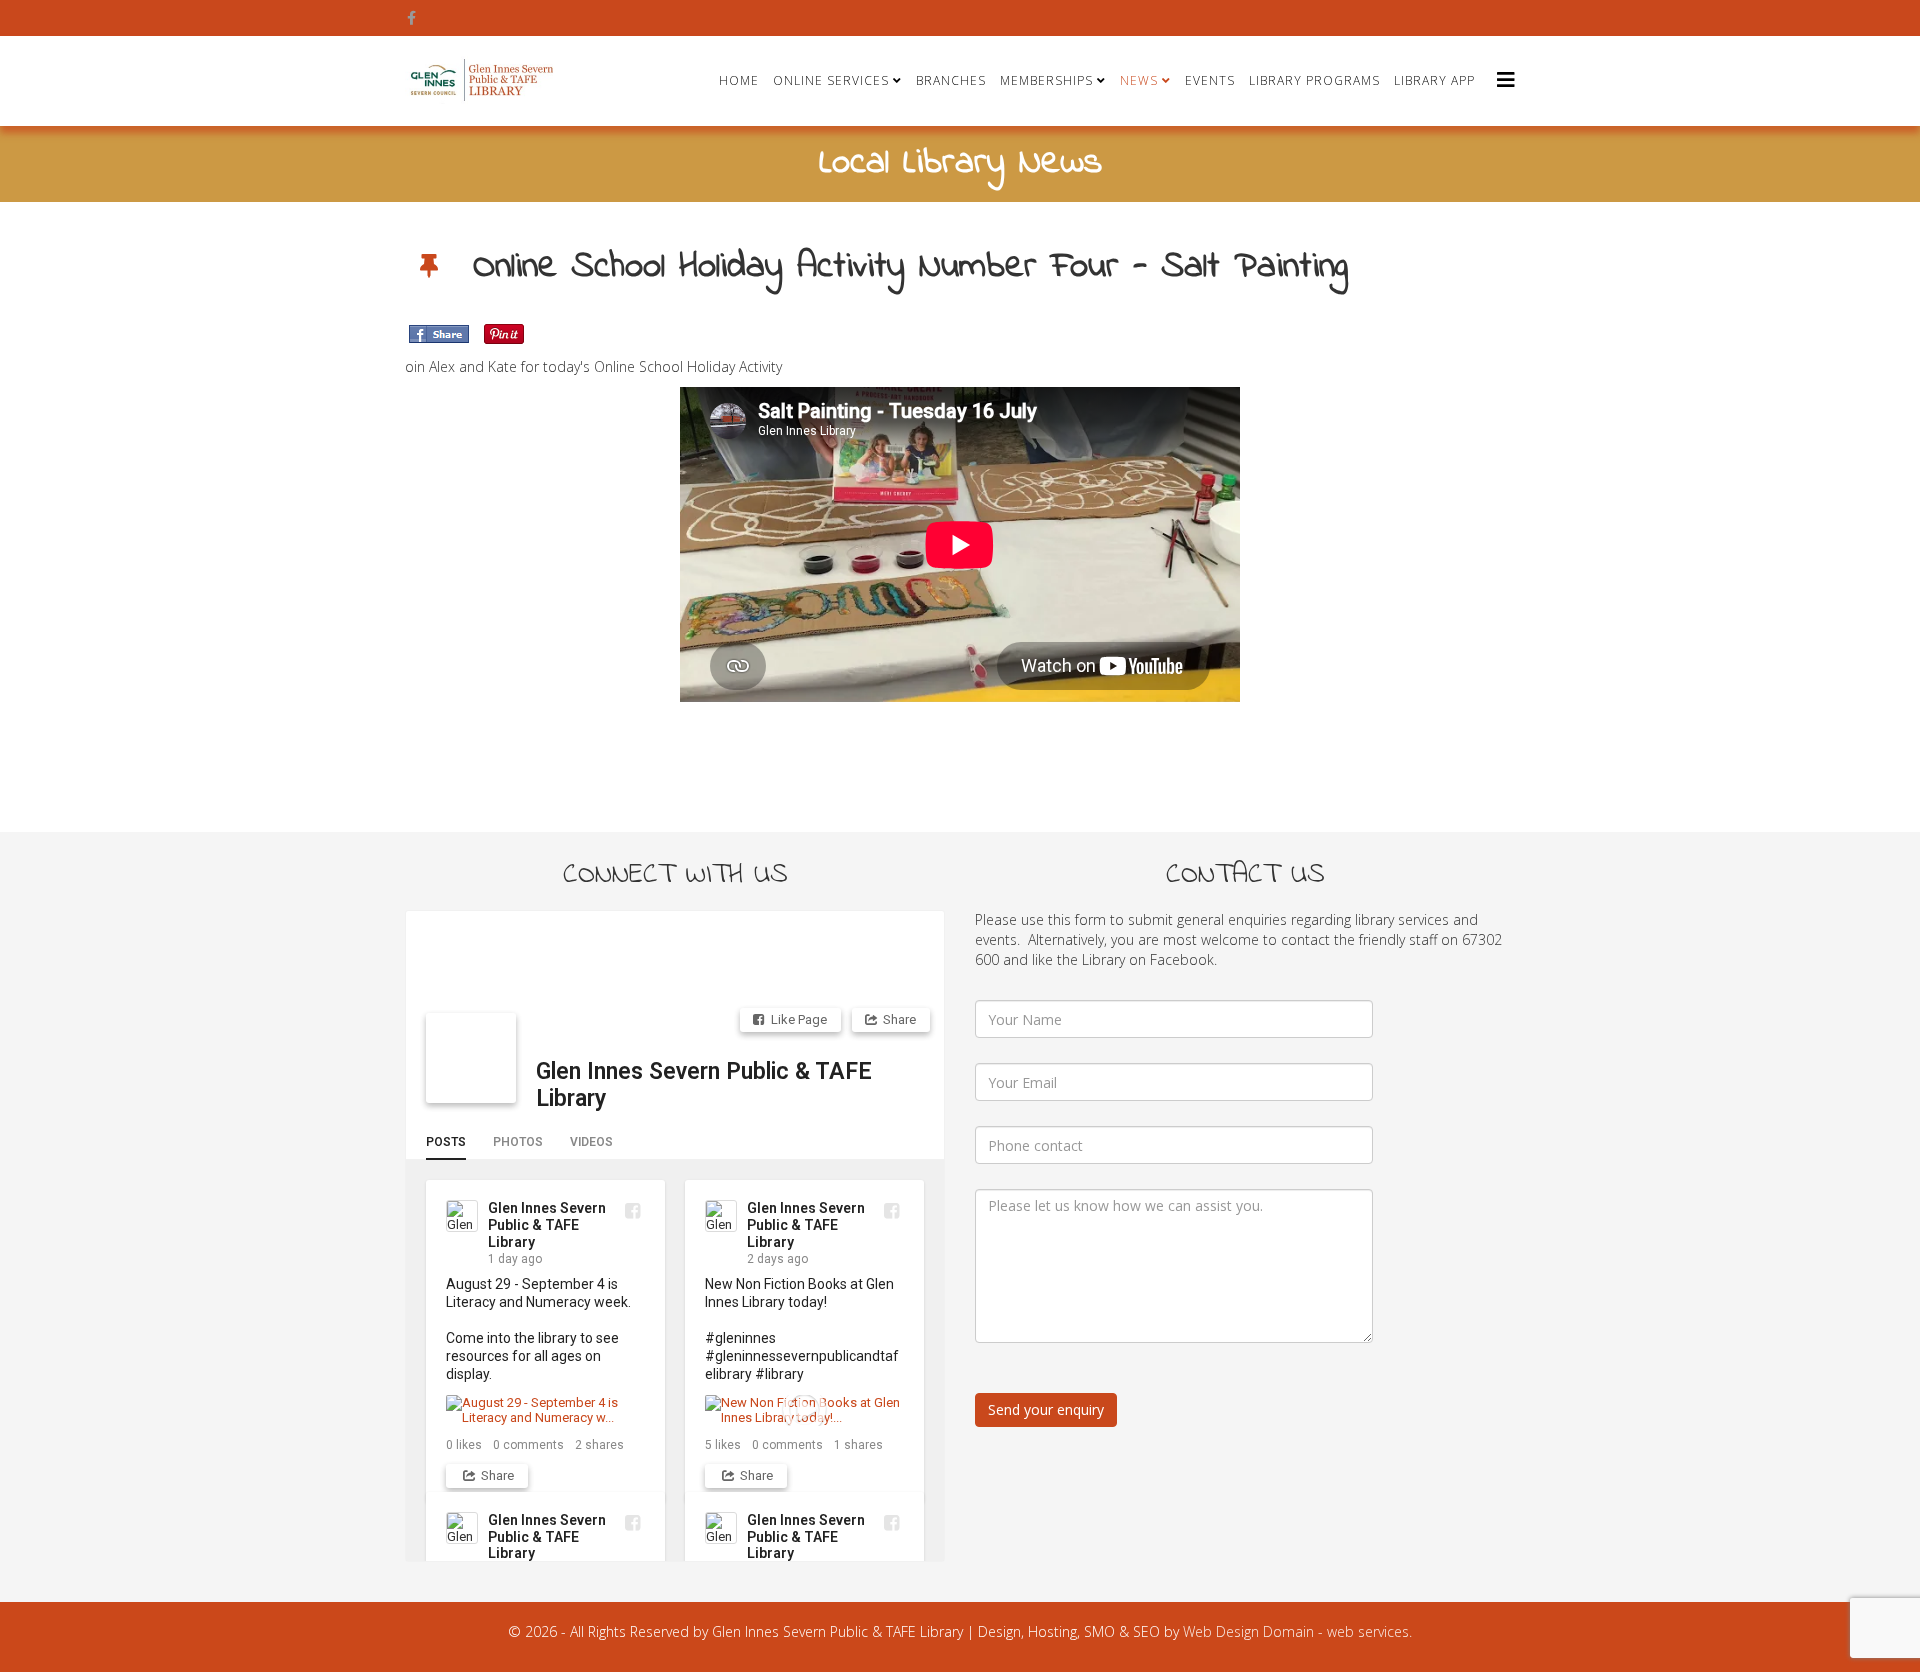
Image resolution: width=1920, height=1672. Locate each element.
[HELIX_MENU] (1506, 79)
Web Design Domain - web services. (1297, 1631)
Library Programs (1314, 80)
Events (1210, 80)
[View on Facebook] (632, 1210)
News (1139, 80)
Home (739, 80)
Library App (1434, 80)
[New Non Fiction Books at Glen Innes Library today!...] (804, 1410)
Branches (951, 80)
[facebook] (411, 17)
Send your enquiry (1046, 1409)
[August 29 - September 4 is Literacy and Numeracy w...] (545, 1410)
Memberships (1046, 80)
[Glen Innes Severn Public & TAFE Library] (471, 1058)
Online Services (831, 80)
